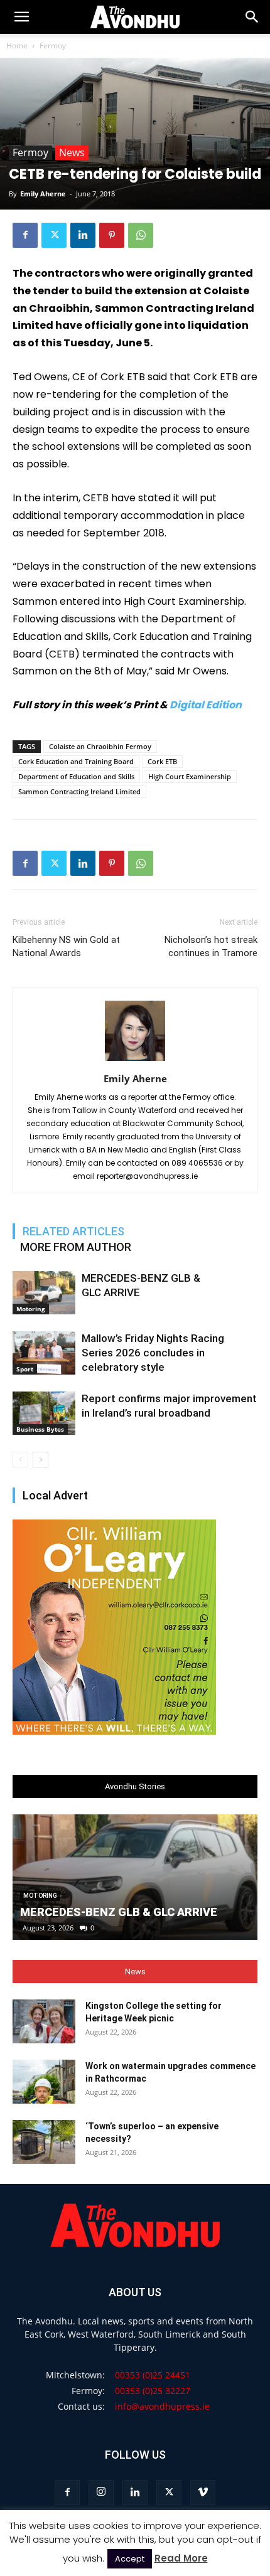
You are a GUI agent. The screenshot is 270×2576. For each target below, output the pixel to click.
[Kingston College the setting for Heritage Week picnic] (44, 2021)
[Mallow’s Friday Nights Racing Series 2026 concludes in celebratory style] (44, 1353)
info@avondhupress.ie (162, 2406)
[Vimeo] (203, 2493)
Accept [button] (130, 2559)
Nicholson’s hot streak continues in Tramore (211, 946)
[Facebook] (25, 235)
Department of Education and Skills (76, 776)
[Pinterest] (112, 235)
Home (17, 45)
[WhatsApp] (141, 235)
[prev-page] (20, 1460)
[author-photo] (135, 1061)
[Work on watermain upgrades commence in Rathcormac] (44, 2082)
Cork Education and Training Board (76, 761)
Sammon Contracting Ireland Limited (79, 791)
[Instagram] (101, 2493)
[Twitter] (54, 235)
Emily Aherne (43, 194)
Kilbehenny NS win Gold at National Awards (66, 946)
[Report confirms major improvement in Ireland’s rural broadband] (44, 1413)
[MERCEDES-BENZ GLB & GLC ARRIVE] (44, 1293)
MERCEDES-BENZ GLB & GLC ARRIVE (119, 1912)
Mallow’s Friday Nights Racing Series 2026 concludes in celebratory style (153, 1353)
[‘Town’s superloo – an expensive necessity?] (44, 2142)
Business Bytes (40, 1429)
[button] (252, 17)
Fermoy (53, 45)
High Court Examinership (190, 776)
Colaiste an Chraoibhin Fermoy (100, 746)
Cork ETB (162, 761)
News (72, 152)
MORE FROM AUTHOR (76, 1247)
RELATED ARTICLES (73, 1231)
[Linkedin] (83, 235)
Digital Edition (206, 705)
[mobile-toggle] (21, 17)
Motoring (31, 1309)
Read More (181, 2558)
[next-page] (40, 1460)
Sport (25, 1369)
